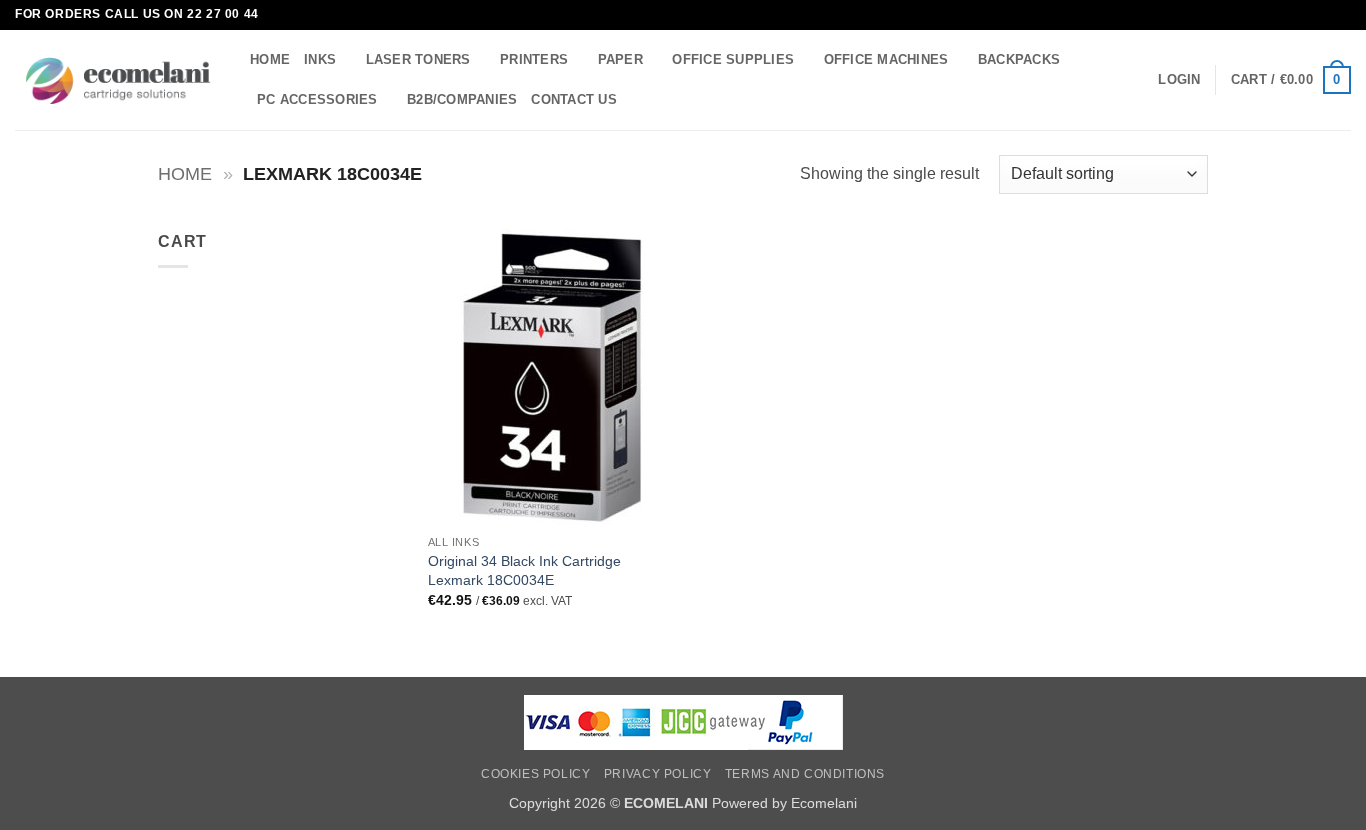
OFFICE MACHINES (886, 59)
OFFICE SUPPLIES (733, 59)
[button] (1179, 80)
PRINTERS (534, 59)
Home (185, 173)
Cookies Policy (536, 774)
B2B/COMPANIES (462, 99)
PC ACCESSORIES (317, 99)
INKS (320, 59)
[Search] (638, 99)
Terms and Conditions (805, 774)
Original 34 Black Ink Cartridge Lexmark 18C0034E (524, 570)
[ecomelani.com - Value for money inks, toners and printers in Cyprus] (117, 80)
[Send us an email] (1341, 15)
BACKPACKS (1019, 59)
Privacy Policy (658, 774)
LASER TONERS (418, 59)
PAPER (620, 59)
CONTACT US (574, 99)
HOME (270, 59)
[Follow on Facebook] (1322, 15)
